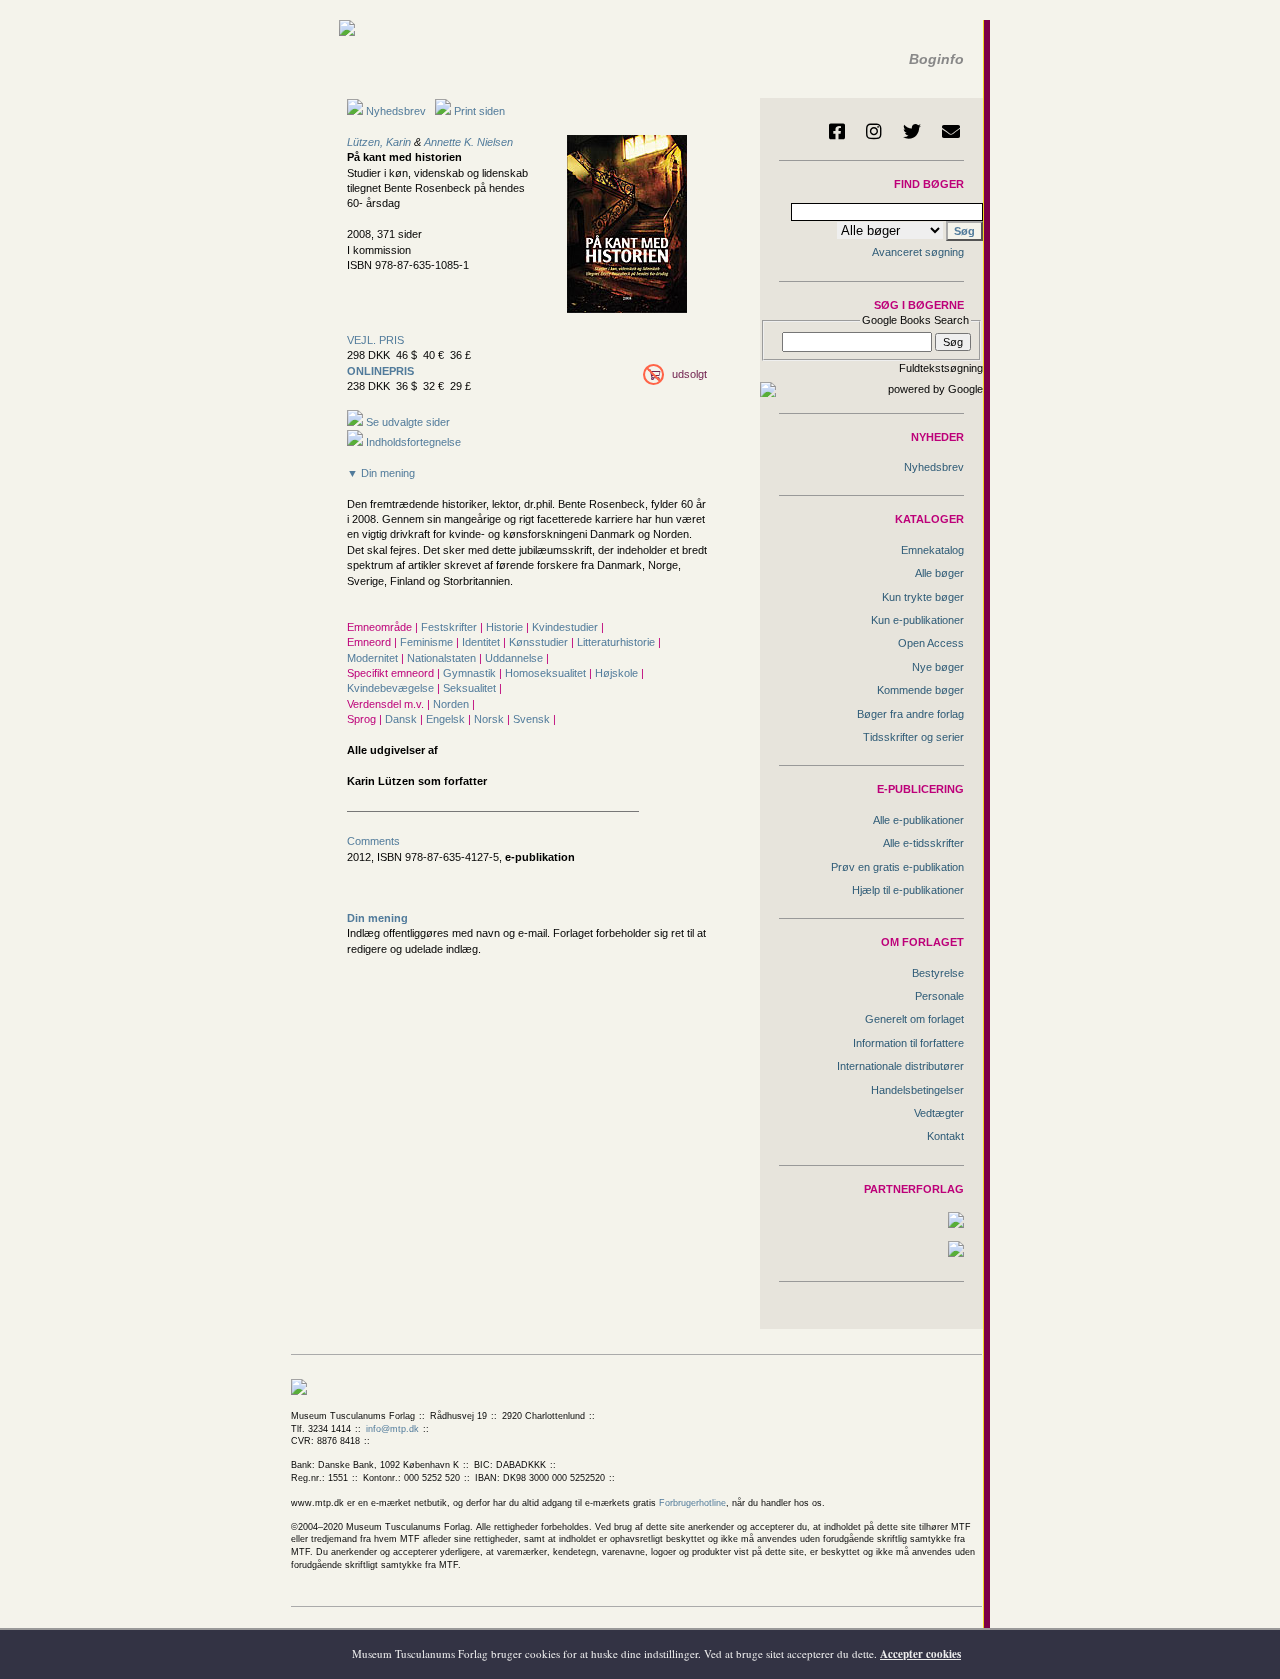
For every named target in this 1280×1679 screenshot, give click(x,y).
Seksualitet (471, 688)
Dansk (402, 719)
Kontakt (945, 1136)
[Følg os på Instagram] (874, 131)
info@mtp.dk (392, 1429)
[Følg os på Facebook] (837, 131)
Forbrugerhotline (692, 1503)
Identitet (482, 642)
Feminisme (428, 642)
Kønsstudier (540, 642)
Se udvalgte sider (406, 422)
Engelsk (447, 719)
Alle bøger (939, 573)
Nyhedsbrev (394, 111)
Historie (506, 627)
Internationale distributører (900, 1066)
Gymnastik (471, 673)
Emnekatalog (932, 550)
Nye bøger (938, 667)
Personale (939, 996)
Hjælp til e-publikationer (908, 890)
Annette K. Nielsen (468, 142)
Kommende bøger (920, 690)
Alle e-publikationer (918, 820)
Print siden (479, 111)
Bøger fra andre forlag (910, 714)
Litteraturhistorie (617, 642)
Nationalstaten (443, 658)
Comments (373, 841)
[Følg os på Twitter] (912, 131)
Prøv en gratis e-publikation (897, 867)
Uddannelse (515, 658)
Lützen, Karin (379, 142)
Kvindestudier (566, 627)
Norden (452, 704)
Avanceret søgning (918, 252)
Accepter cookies (920, 1654)
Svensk (533, 719)
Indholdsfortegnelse (412, 442)
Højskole (618, 673)
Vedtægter (939, 1113)
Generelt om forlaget (914, 1019)
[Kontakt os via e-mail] (951, 131)
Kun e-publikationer (917, 620)
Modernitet (374, 658)
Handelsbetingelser (917, 1090)
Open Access (931, 643)
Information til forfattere (908, 1043)
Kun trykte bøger (923, 597)
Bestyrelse (938, 973)
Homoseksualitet (547, 673)
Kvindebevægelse (392, 688)
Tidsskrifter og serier (913, 737)
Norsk (490, 719)
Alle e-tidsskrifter (923, 843)
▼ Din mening (381, 473)
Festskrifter (450, 627)
